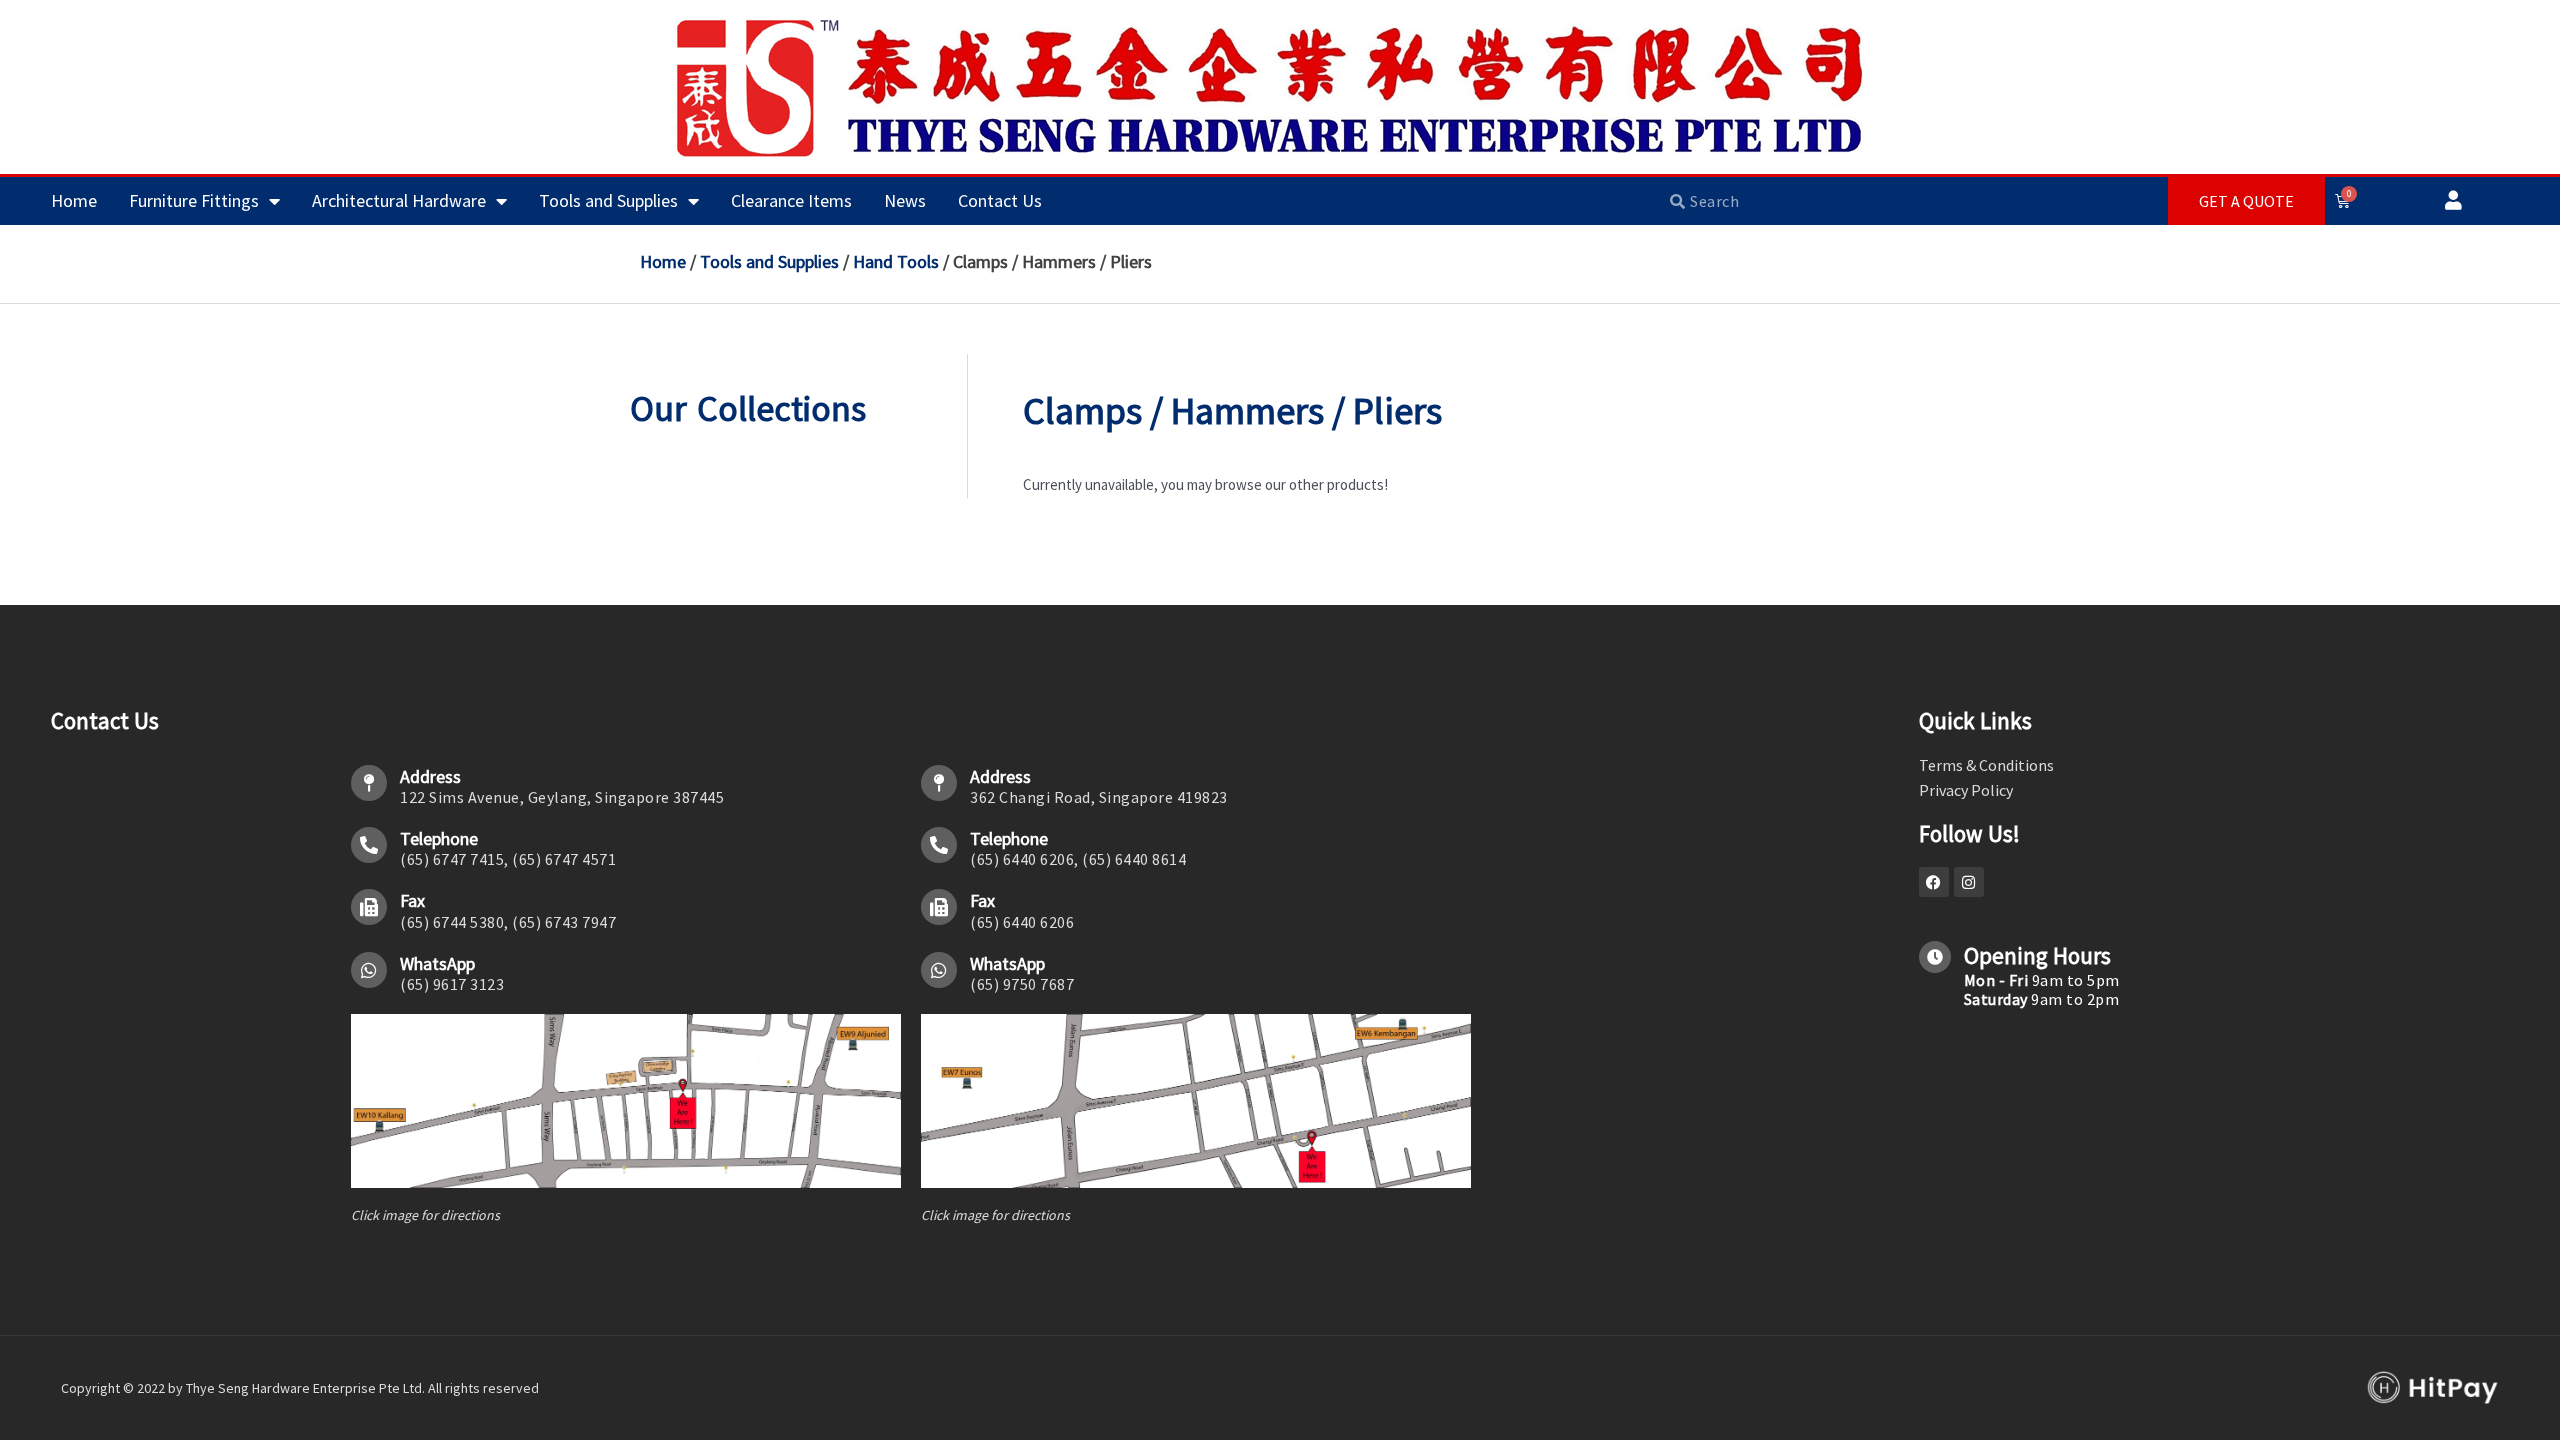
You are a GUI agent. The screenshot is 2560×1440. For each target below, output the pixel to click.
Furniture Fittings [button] (194, 200)
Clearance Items (791, 200)
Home (74, 200)
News (905, 200)
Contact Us (1000, 200)
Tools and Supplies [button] (608, 200)
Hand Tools (896, 261)
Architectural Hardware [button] (399, 200)
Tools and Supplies (769, 261)
